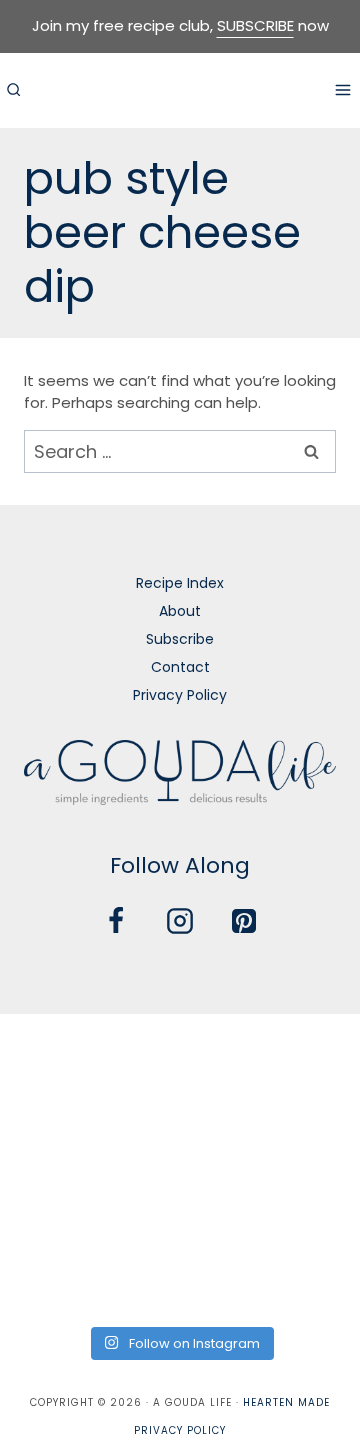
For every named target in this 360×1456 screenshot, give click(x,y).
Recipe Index (180, 583)
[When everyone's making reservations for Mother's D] (56, 1130)
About (180, 611)
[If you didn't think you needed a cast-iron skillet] (179, 1130)
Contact (180, 667)
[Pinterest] (244, 921)
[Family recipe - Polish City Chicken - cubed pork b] (56, 1204)
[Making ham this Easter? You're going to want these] (56, 1277)
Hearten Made (286, 1402)
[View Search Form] (13, 90)
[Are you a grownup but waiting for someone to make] (303, 1057)
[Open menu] (342, 89)
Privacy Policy (180, 695)
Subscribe (180, 639)
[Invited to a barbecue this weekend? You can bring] (56, 1057)
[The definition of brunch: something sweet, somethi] (303, 1204)
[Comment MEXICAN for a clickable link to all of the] (303, 1130)
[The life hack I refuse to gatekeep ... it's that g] (179, 1204)
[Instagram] (180, 921)
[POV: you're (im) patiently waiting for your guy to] (179, 1057)
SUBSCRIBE (255, 25)
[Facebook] (116, 921)
